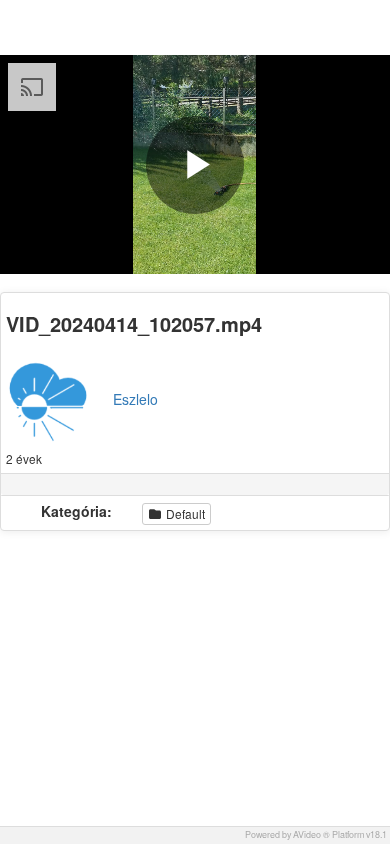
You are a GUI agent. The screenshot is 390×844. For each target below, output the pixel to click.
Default (184, 513)
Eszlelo (135, 399)
